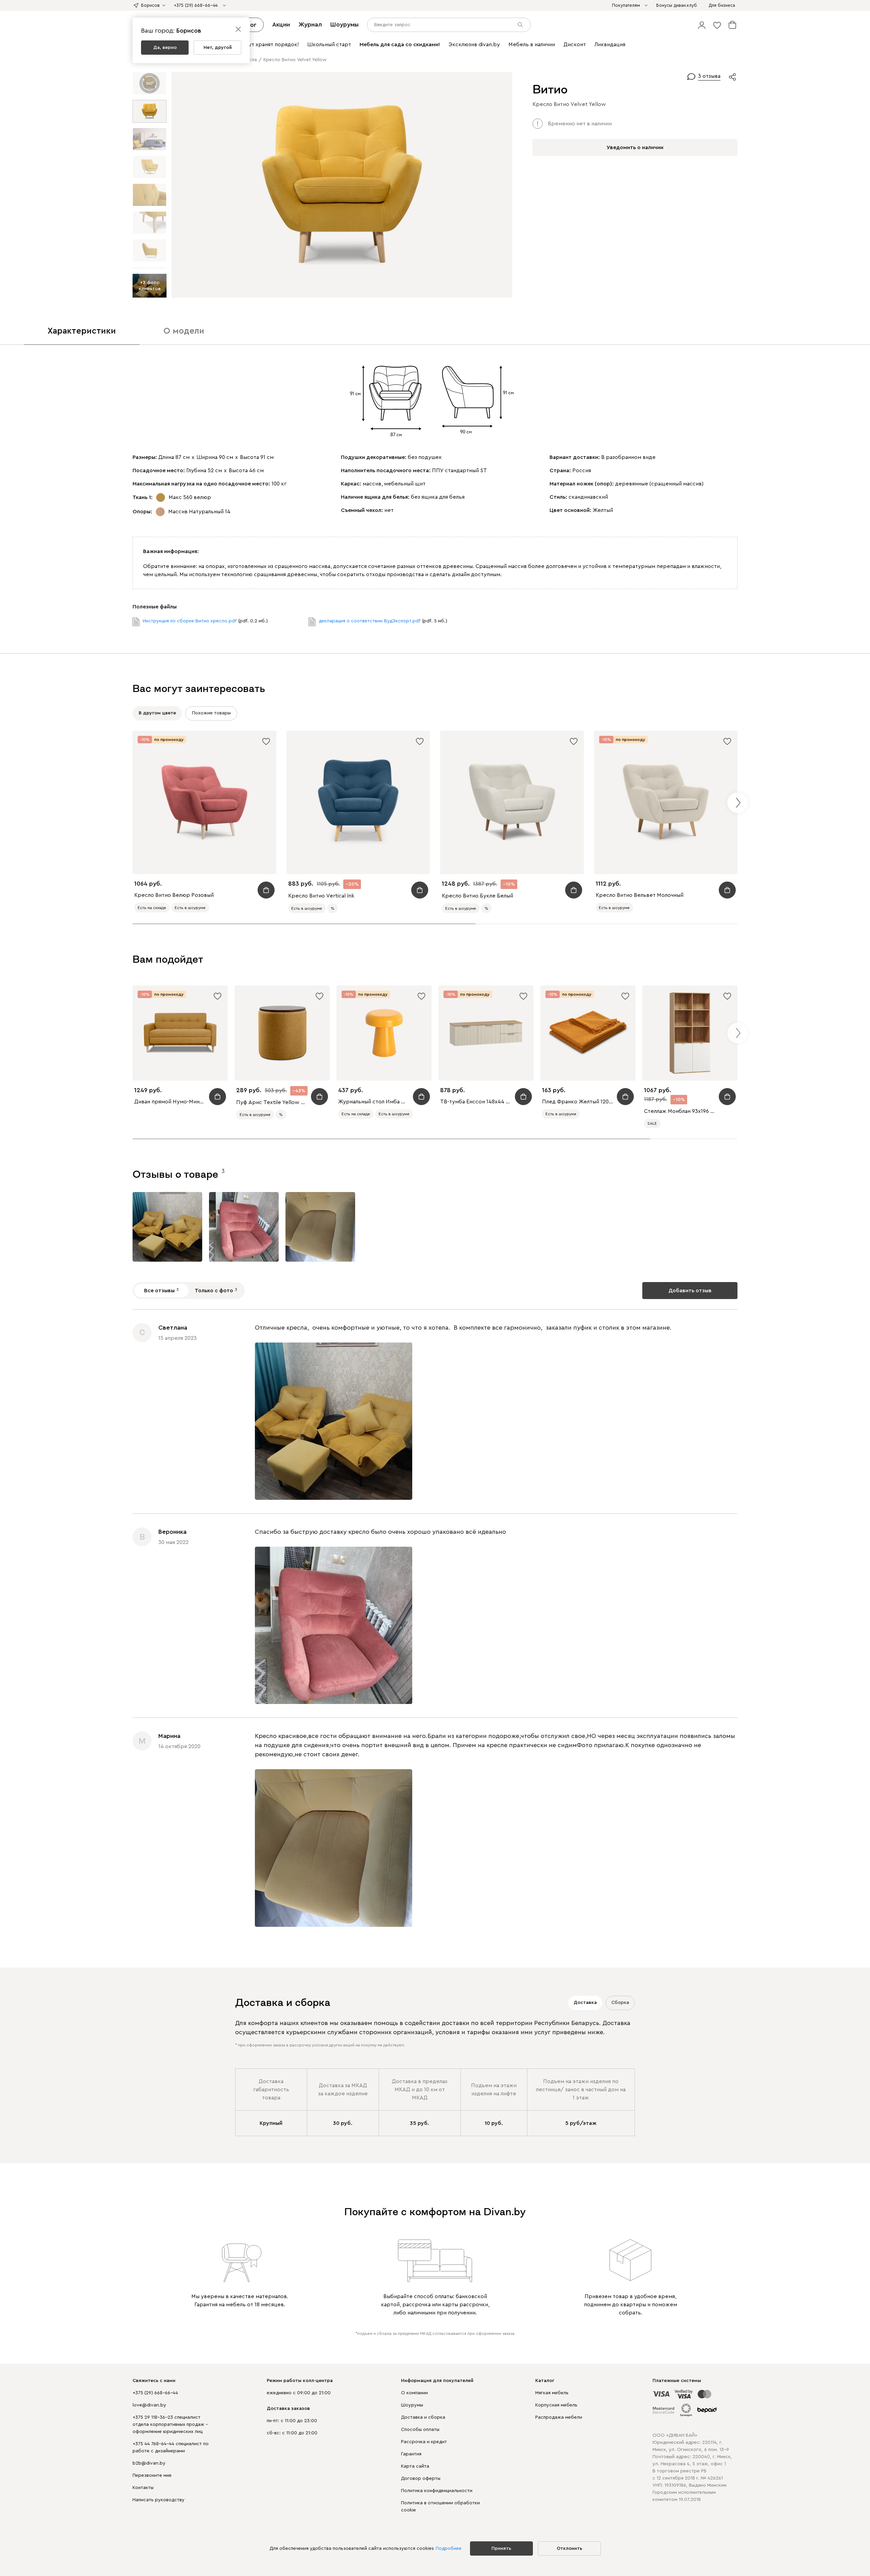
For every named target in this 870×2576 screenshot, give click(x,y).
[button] (702, 25)
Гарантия (411, 2454)
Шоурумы (344, 24)
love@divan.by (149, 2405)
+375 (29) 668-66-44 (155, 2393)
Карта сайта (415, 2466)
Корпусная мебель (556, 2405)
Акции (281, 24)
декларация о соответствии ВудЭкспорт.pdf (370, 621)
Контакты (143, 2488)
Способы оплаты (420, 2430)
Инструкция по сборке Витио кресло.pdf (190, 621)
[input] (449, 25)
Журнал (310, 24)
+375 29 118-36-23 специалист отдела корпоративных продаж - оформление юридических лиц (170, 2424)
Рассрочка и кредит (424, 2442)
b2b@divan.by (149, 2463)
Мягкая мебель (552, 2393)
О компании (414, 2393)
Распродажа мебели (559, 2417)
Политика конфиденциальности (437, 2491)
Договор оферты (421, 2479)
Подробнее (449, 2548)
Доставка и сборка (423, 2417)
